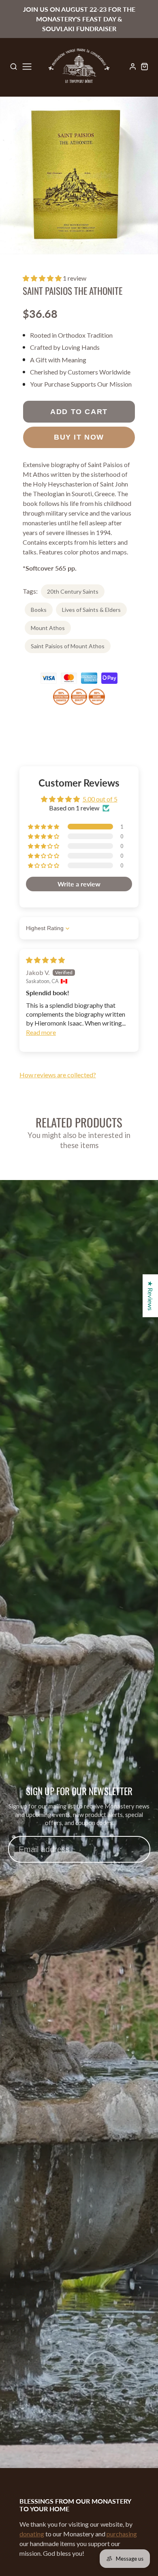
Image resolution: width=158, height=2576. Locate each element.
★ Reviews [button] (151, 1296)
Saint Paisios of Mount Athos (68, 646)
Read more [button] (41, 1032)
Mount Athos (48, 628)
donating (32, 2534)
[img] (45, 960)
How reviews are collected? (58, 1075)
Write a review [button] (79, 884)
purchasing (122, 2534)
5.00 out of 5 (100, 799)
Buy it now (79, 437)
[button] (43, 278)
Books (39, 610)
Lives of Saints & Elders (91, 610)
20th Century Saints (73, 591)
